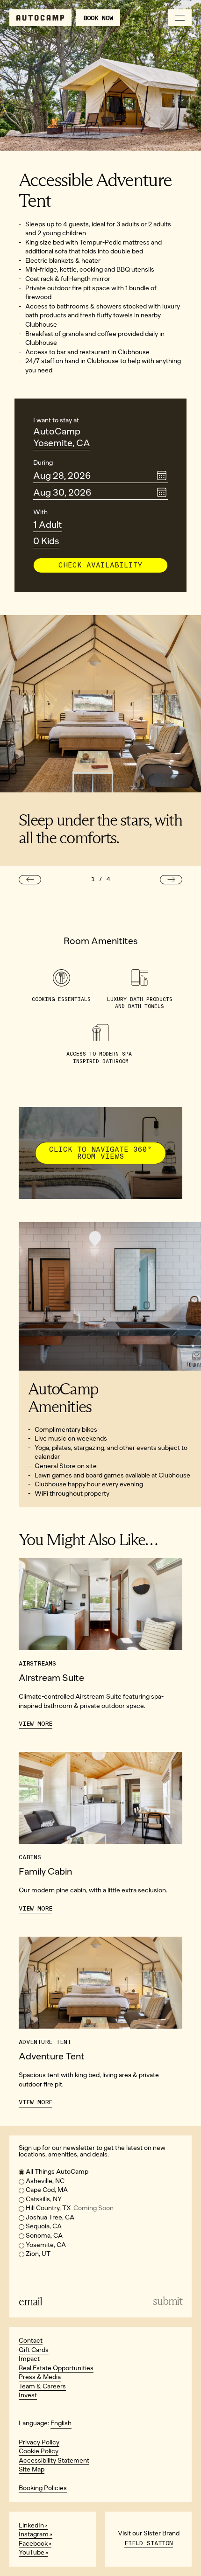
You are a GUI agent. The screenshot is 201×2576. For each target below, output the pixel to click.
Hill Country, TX (70, 2208)
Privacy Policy (39, 2442)
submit (168, 2301)
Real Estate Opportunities (56, 2368)
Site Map (32, 2469)
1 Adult (48, 525)
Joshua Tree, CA (50, 2217)
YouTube (32, 2552)
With (40, 512)
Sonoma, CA (44, 2236)
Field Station (149, 2543)
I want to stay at (56, 420)
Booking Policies (43, 2488)
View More (36, 1724)
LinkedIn (31, 2525)
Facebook (33, 2544)
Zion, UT (38, 2254)
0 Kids (46, 541)
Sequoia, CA (44, 2226)
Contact (31, 2341)
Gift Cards (34, 2350)
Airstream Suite (51, 1678)
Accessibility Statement (54, 2460)
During (43, 463)
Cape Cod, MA (47, 2190)
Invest (28, 2395)
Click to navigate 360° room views (100, 1153)
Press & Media (40, 2377)
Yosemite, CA (62, 443)
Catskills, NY (44, 2199)
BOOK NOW (98, 18)
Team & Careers (42, 2386)
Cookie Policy (39, 2451)
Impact (29, 2359)
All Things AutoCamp (57, 2172)
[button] (30, 880)
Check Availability (100, 565)
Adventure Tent (52, 2056)
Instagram (34, 2534)
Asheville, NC (45, 2181)
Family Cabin (45, 1871)
